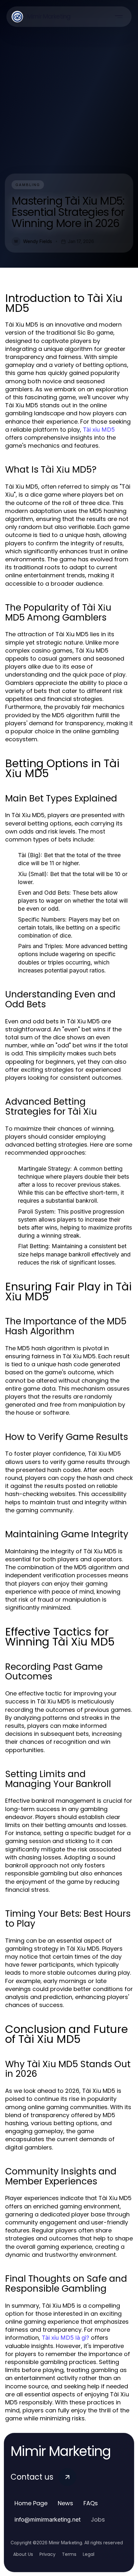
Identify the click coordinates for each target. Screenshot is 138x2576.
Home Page (31, 2503)
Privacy (47, 2554)
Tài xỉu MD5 (99, 430)
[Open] (119, 17)
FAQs (91, 2503)
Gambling (28, 185)
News (65, 2503)
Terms (69, 2554)
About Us (23, 2554)
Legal (89, 2554)
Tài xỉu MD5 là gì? (65, 2338)
